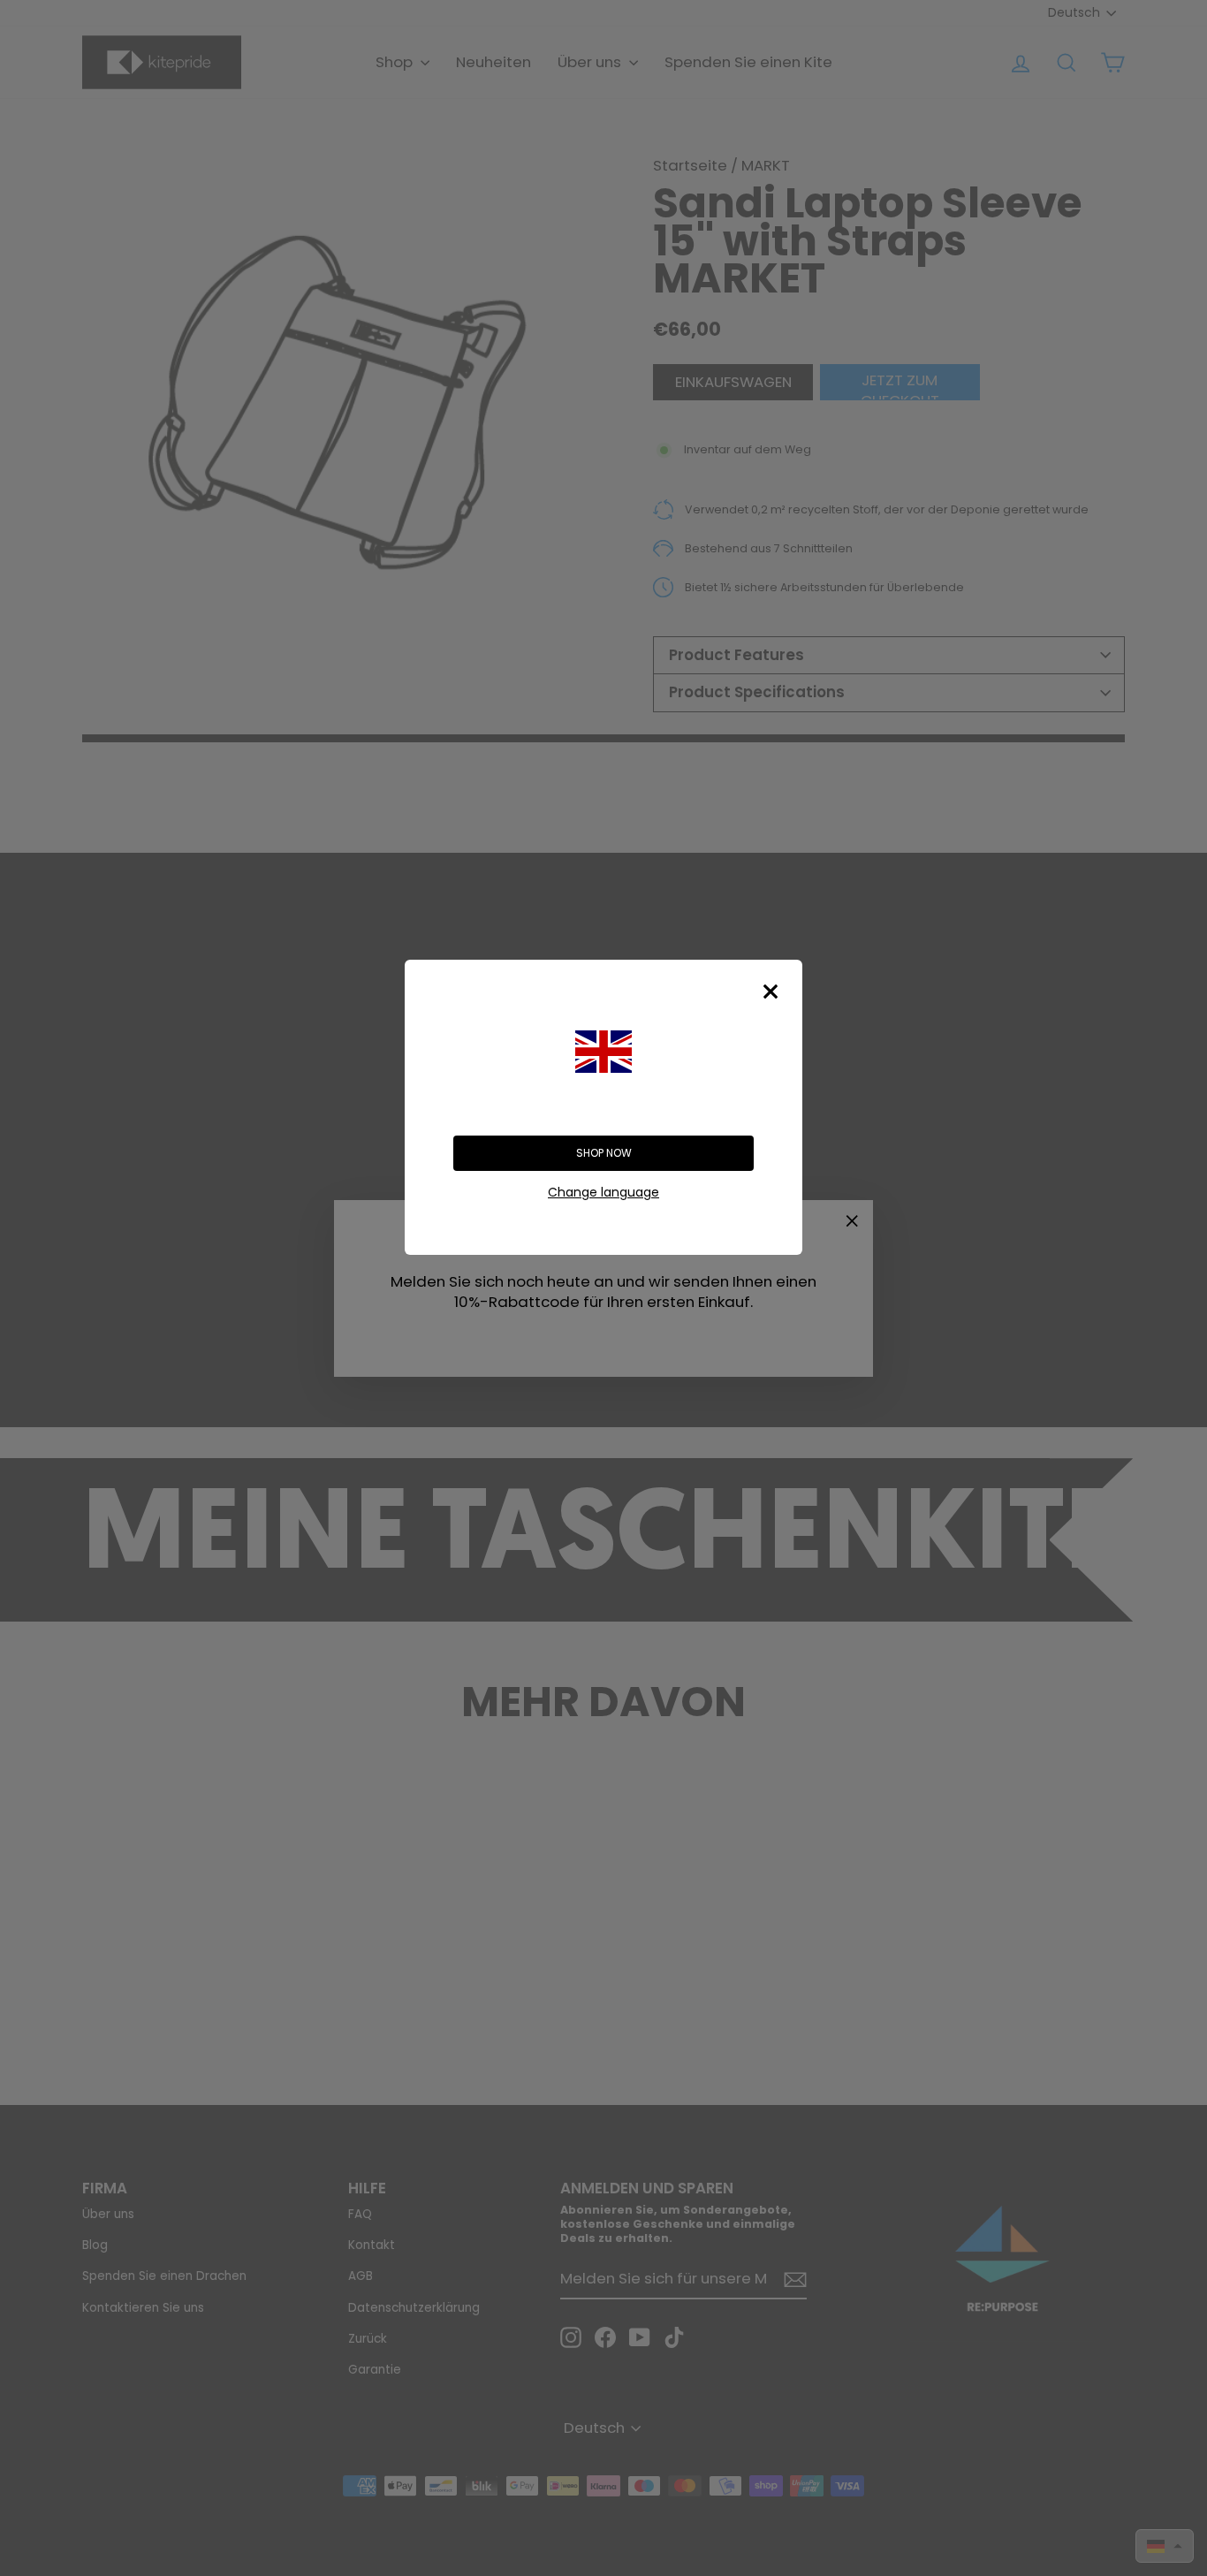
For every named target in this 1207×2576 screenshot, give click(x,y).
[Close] (771, 992)
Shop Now (604, 1153)
